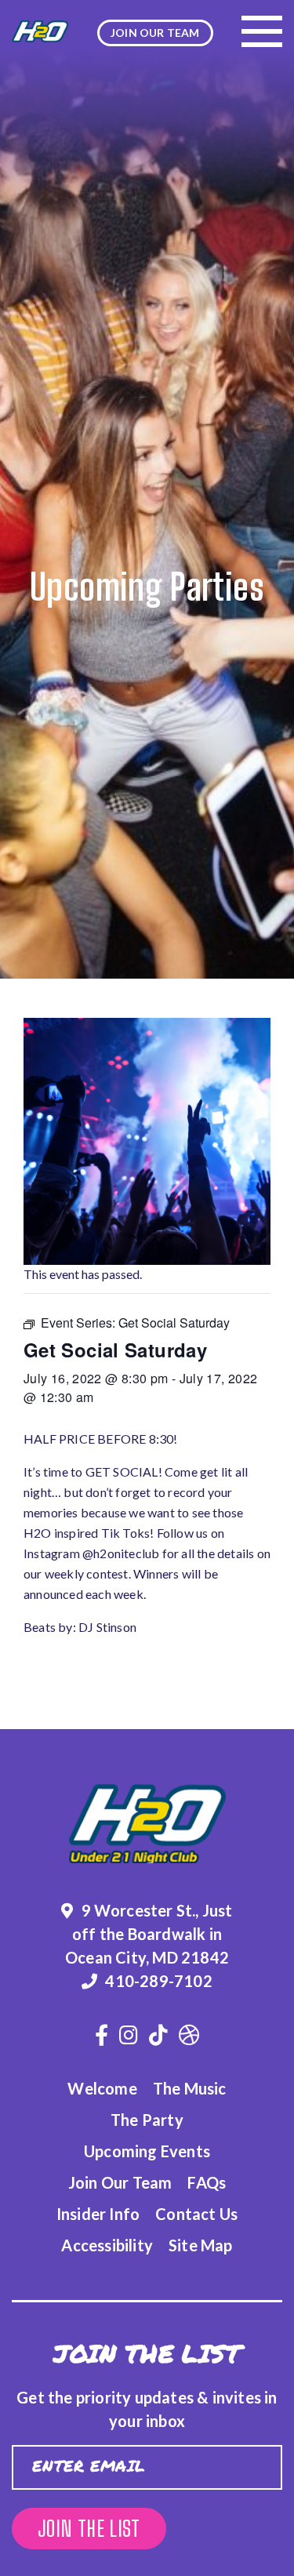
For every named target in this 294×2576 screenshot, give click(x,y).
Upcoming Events (147, 2151)
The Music (190, 2088)
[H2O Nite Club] (40, 31)
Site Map (201, 2245)
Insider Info (98, 2214)
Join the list (89, 2529)
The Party (147, 2120)
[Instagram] (129, 2035)
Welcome (102, 2088)
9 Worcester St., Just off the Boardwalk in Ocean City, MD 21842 (149, 1934)
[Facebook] (102, 2035)
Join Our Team (120, 2182)
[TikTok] (158, 2035)
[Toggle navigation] (262, 31)
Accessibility (107, 2245)
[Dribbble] (189, 2035)
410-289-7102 (158, 1981)
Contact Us (196, 2214)
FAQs (207, 2182)
